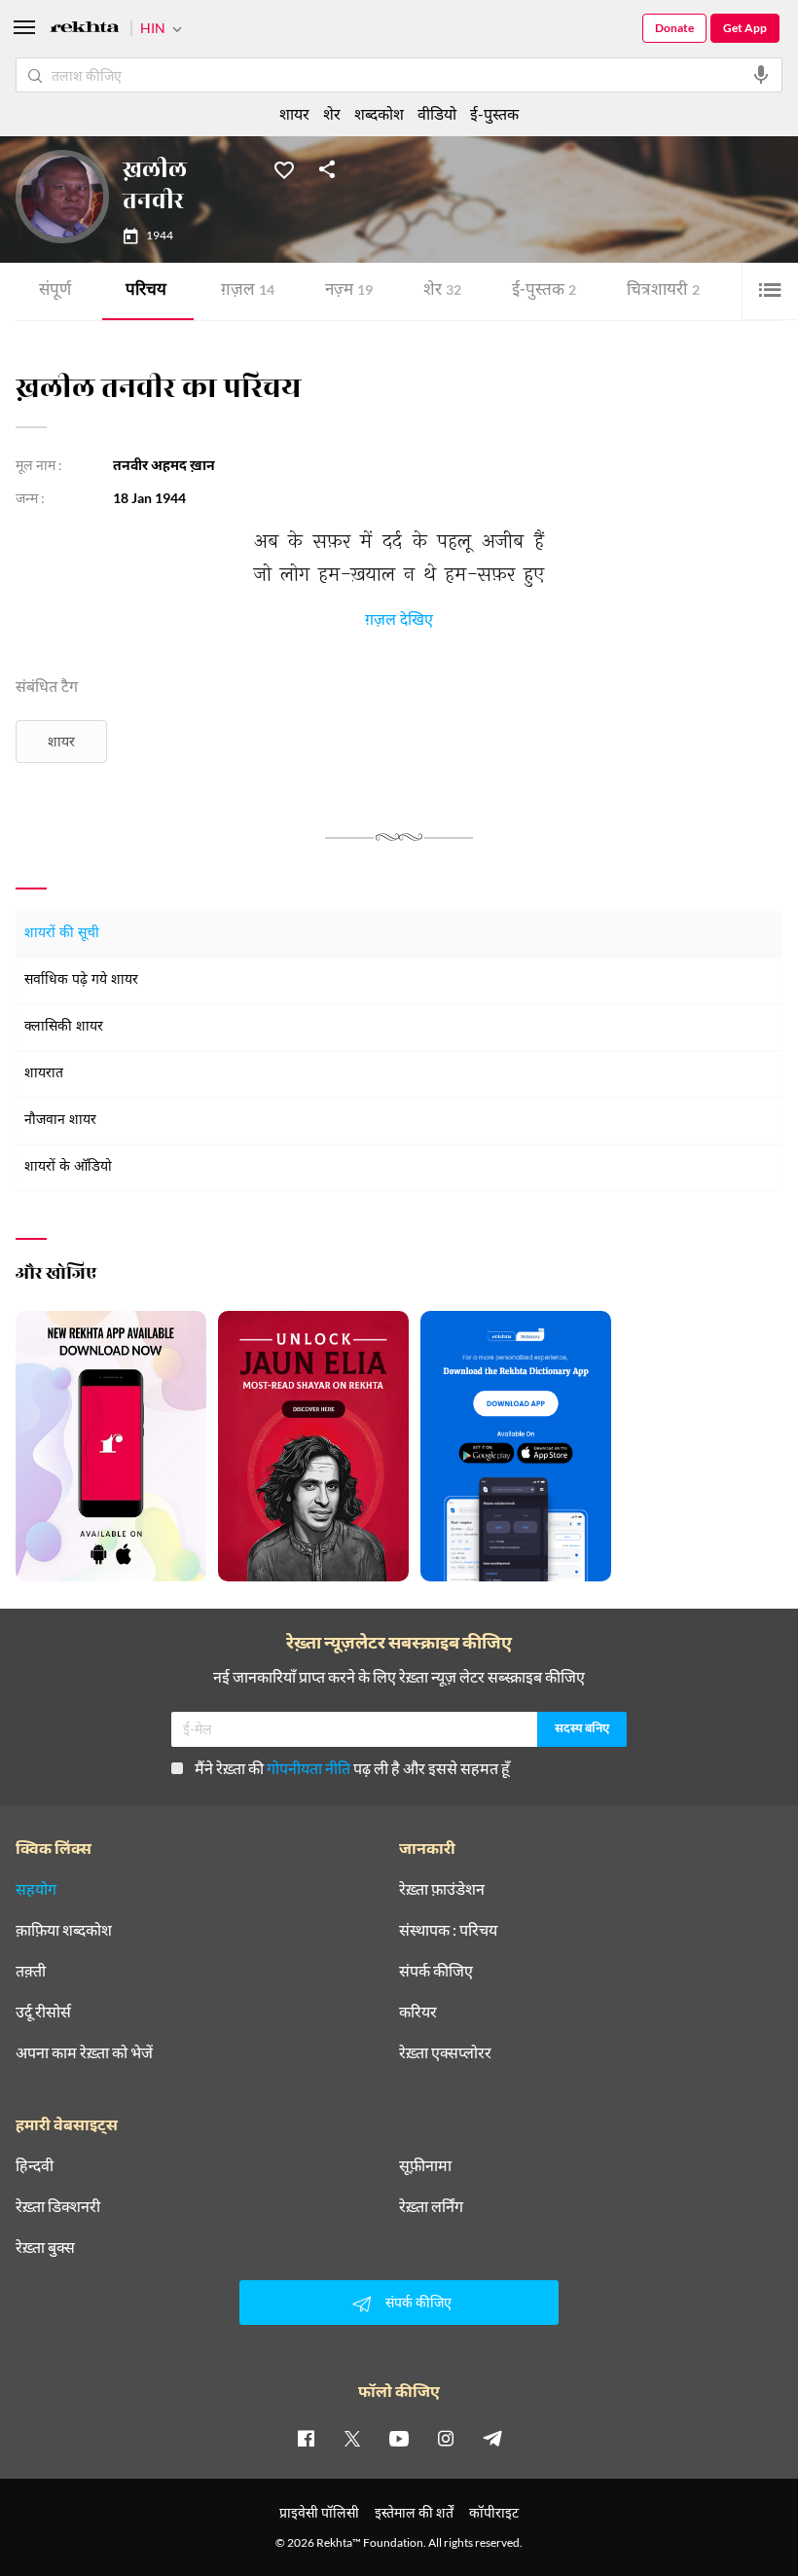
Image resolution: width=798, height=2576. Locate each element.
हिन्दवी (35, 2165)
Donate (674, 28)
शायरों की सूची (62, 934)
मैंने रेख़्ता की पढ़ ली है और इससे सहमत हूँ (352, 1768)
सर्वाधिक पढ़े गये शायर (81, 980)
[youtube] (399, 2438)
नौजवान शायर (60, 1121)
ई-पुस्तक (544, 291)
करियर (418, 2012)
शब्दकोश (379, 113)
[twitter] (352, 2438)
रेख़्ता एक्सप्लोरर (445, 2052)
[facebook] (306, 2438)
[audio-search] (761, 75)
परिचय (146, 291)
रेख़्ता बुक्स (45, 2247)
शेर (442, 291)
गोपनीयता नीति (308, 1768)
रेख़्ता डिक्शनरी (58, 2206)
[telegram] (492, 2438)
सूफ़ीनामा (425, 2165)
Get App (745, 28)
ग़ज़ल (248, 291)
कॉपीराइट (494, 2512)
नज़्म (349, 291)
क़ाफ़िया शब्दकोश (64, 1930)
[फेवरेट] (284, 168)
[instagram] (446, 2438)
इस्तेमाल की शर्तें (414, 2512)
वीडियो (437, 113)
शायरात (44, 1074)
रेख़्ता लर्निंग (431, 2206)
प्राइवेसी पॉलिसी (319, 2512)
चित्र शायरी (663, 291)
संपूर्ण (55, 291)
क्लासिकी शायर (64, 1027)
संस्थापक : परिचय (448, 1930)
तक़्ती (31, 1971)
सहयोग (36, 1889)
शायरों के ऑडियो (68, 1167)
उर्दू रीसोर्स (43, 2012)
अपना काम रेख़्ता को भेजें (84, 2052)
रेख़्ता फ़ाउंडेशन (442, 1889)
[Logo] (85, 30)
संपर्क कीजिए (436, 1971)
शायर (61, 741)
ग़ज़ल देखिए (399, 623)
